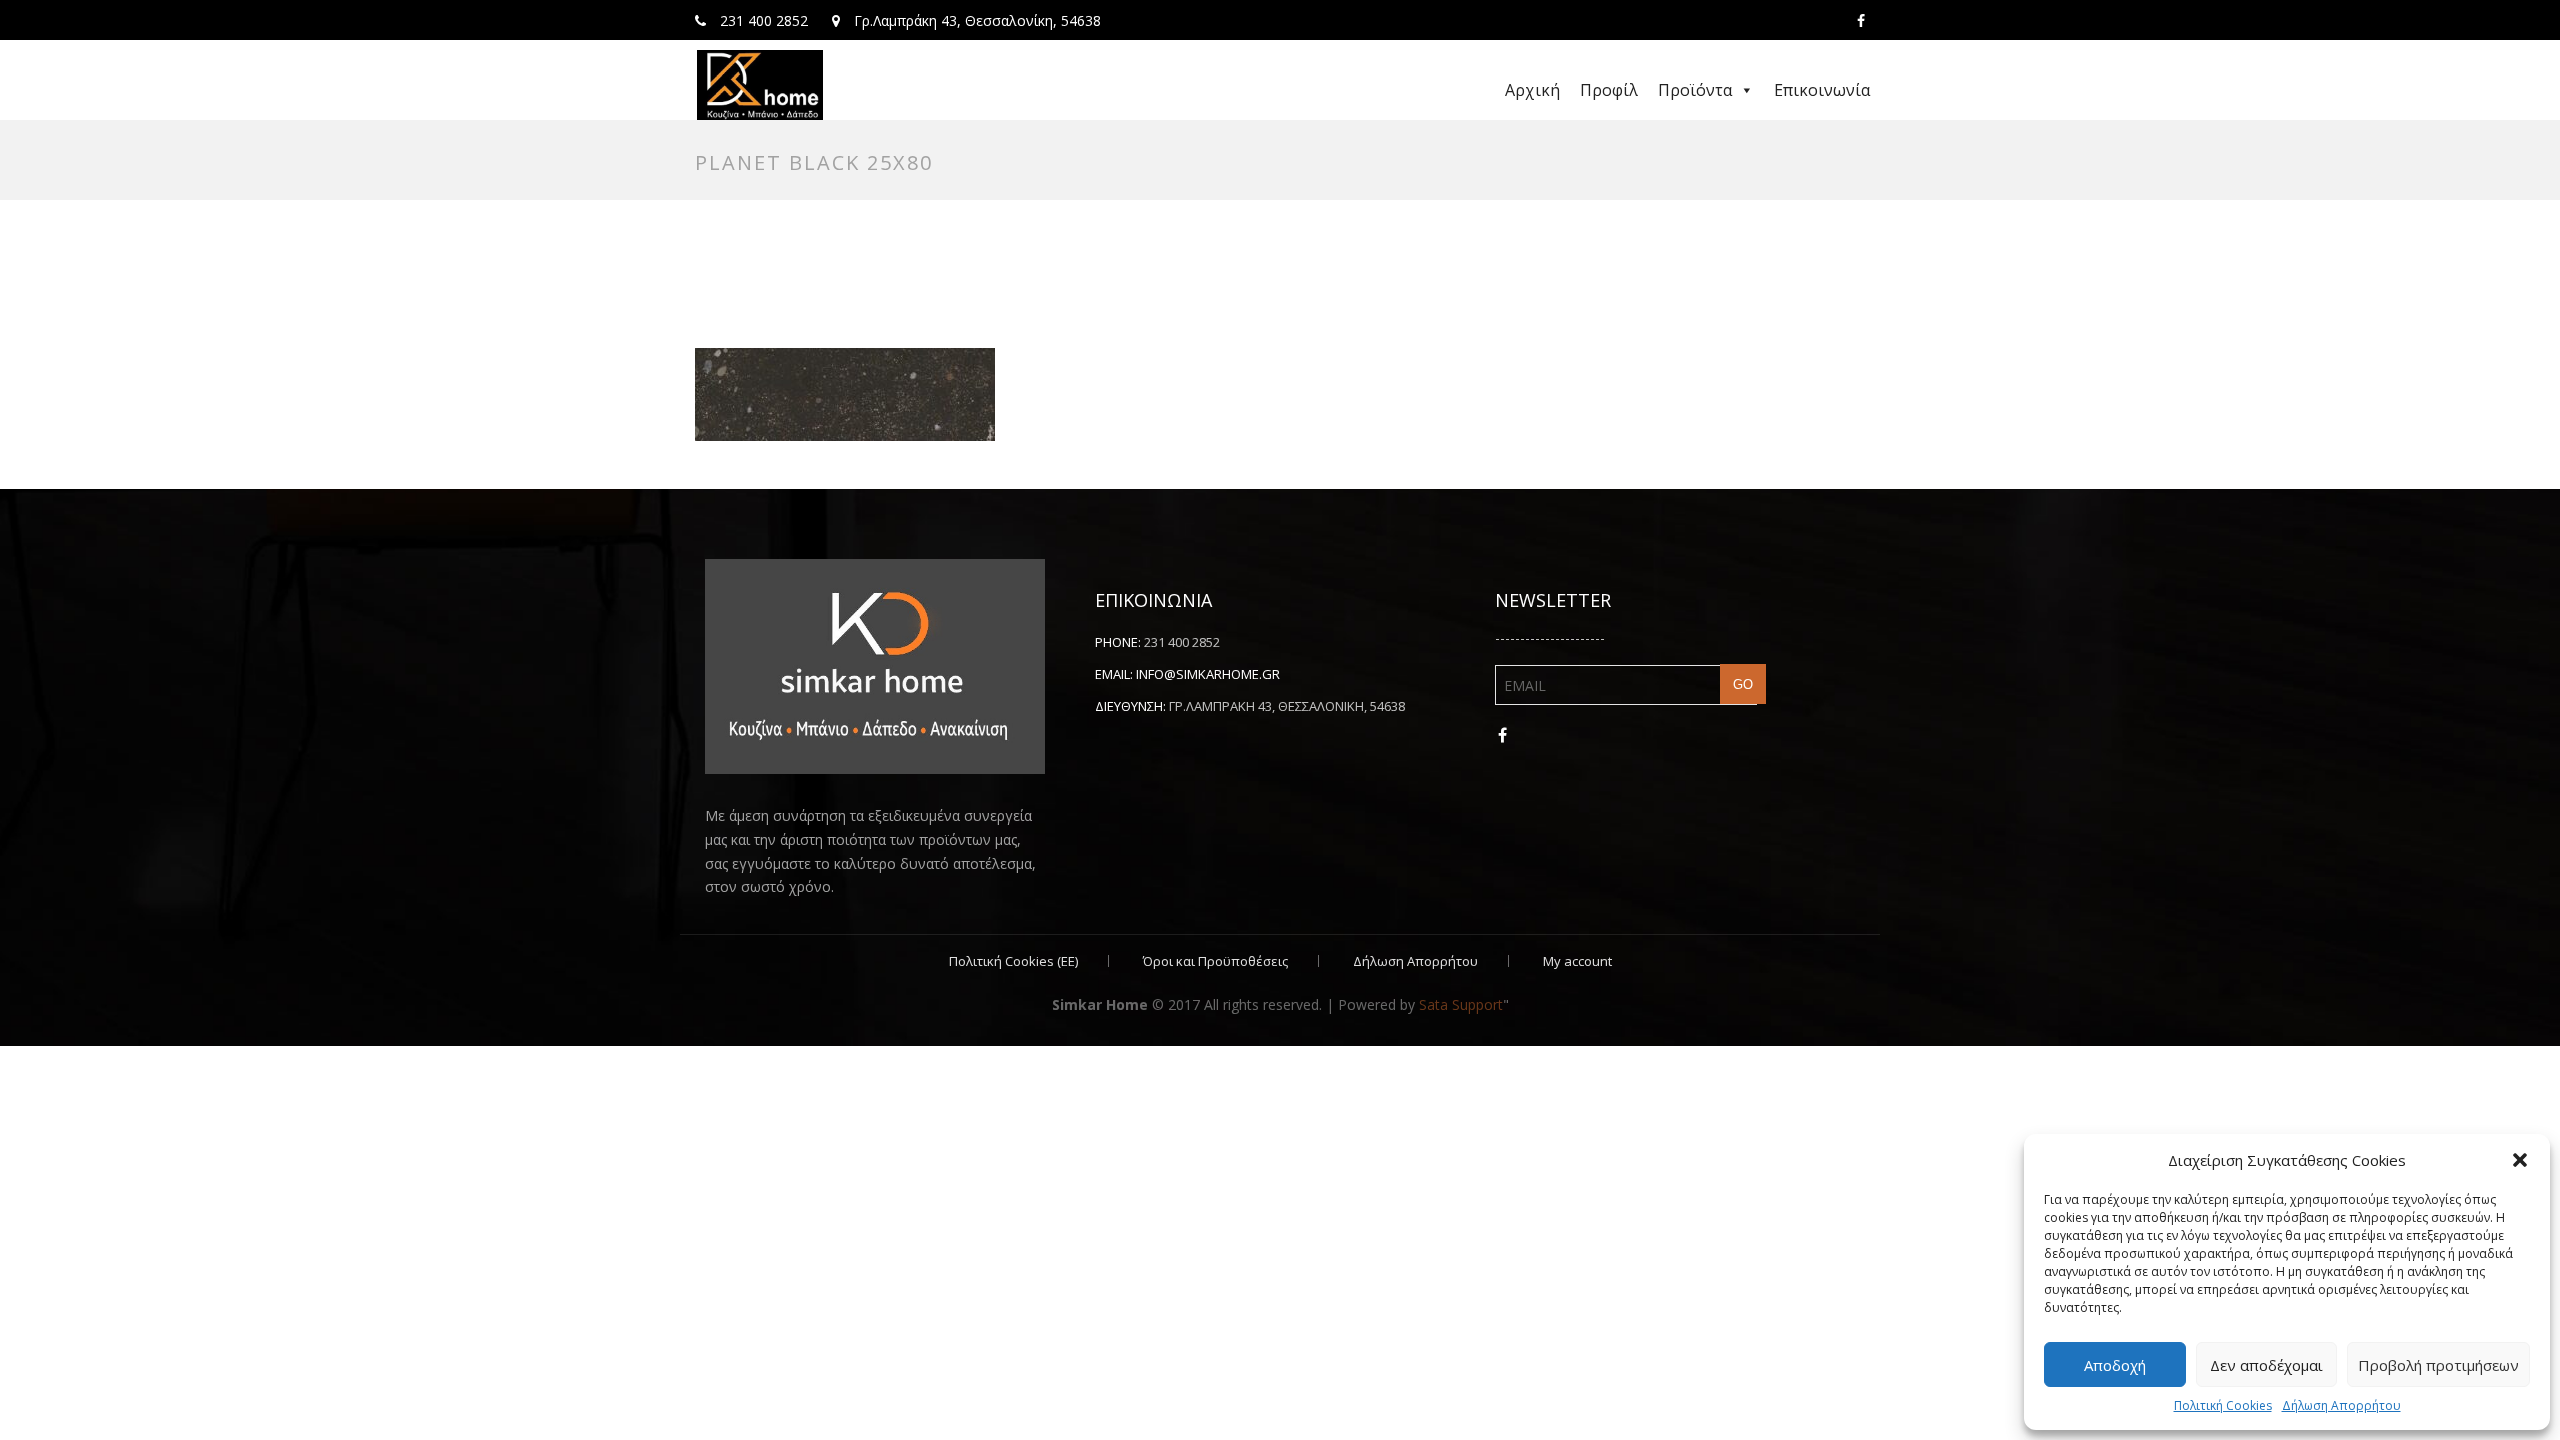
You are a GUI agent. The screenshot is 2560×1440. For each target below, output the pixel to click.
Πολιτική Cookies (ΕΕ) (1013, 961)
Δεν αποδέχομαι (2266, 1365)
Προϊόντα (1695, 90)
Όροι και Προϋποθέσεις (1215, 961)
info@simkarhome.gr (1208, 674)
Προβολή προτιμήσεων (2438, 1365)
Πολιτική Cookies (2223, 1405)
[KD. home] (760, 85)
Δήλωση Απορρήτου (2341, 1405)
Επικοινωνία (1822, 90)
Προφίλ (1609, 90)
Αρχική (1532, 90)
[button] (2520, 1160)
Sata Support (1461, 1004)
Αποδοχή (2115, 1365)
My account (1577, 961)
